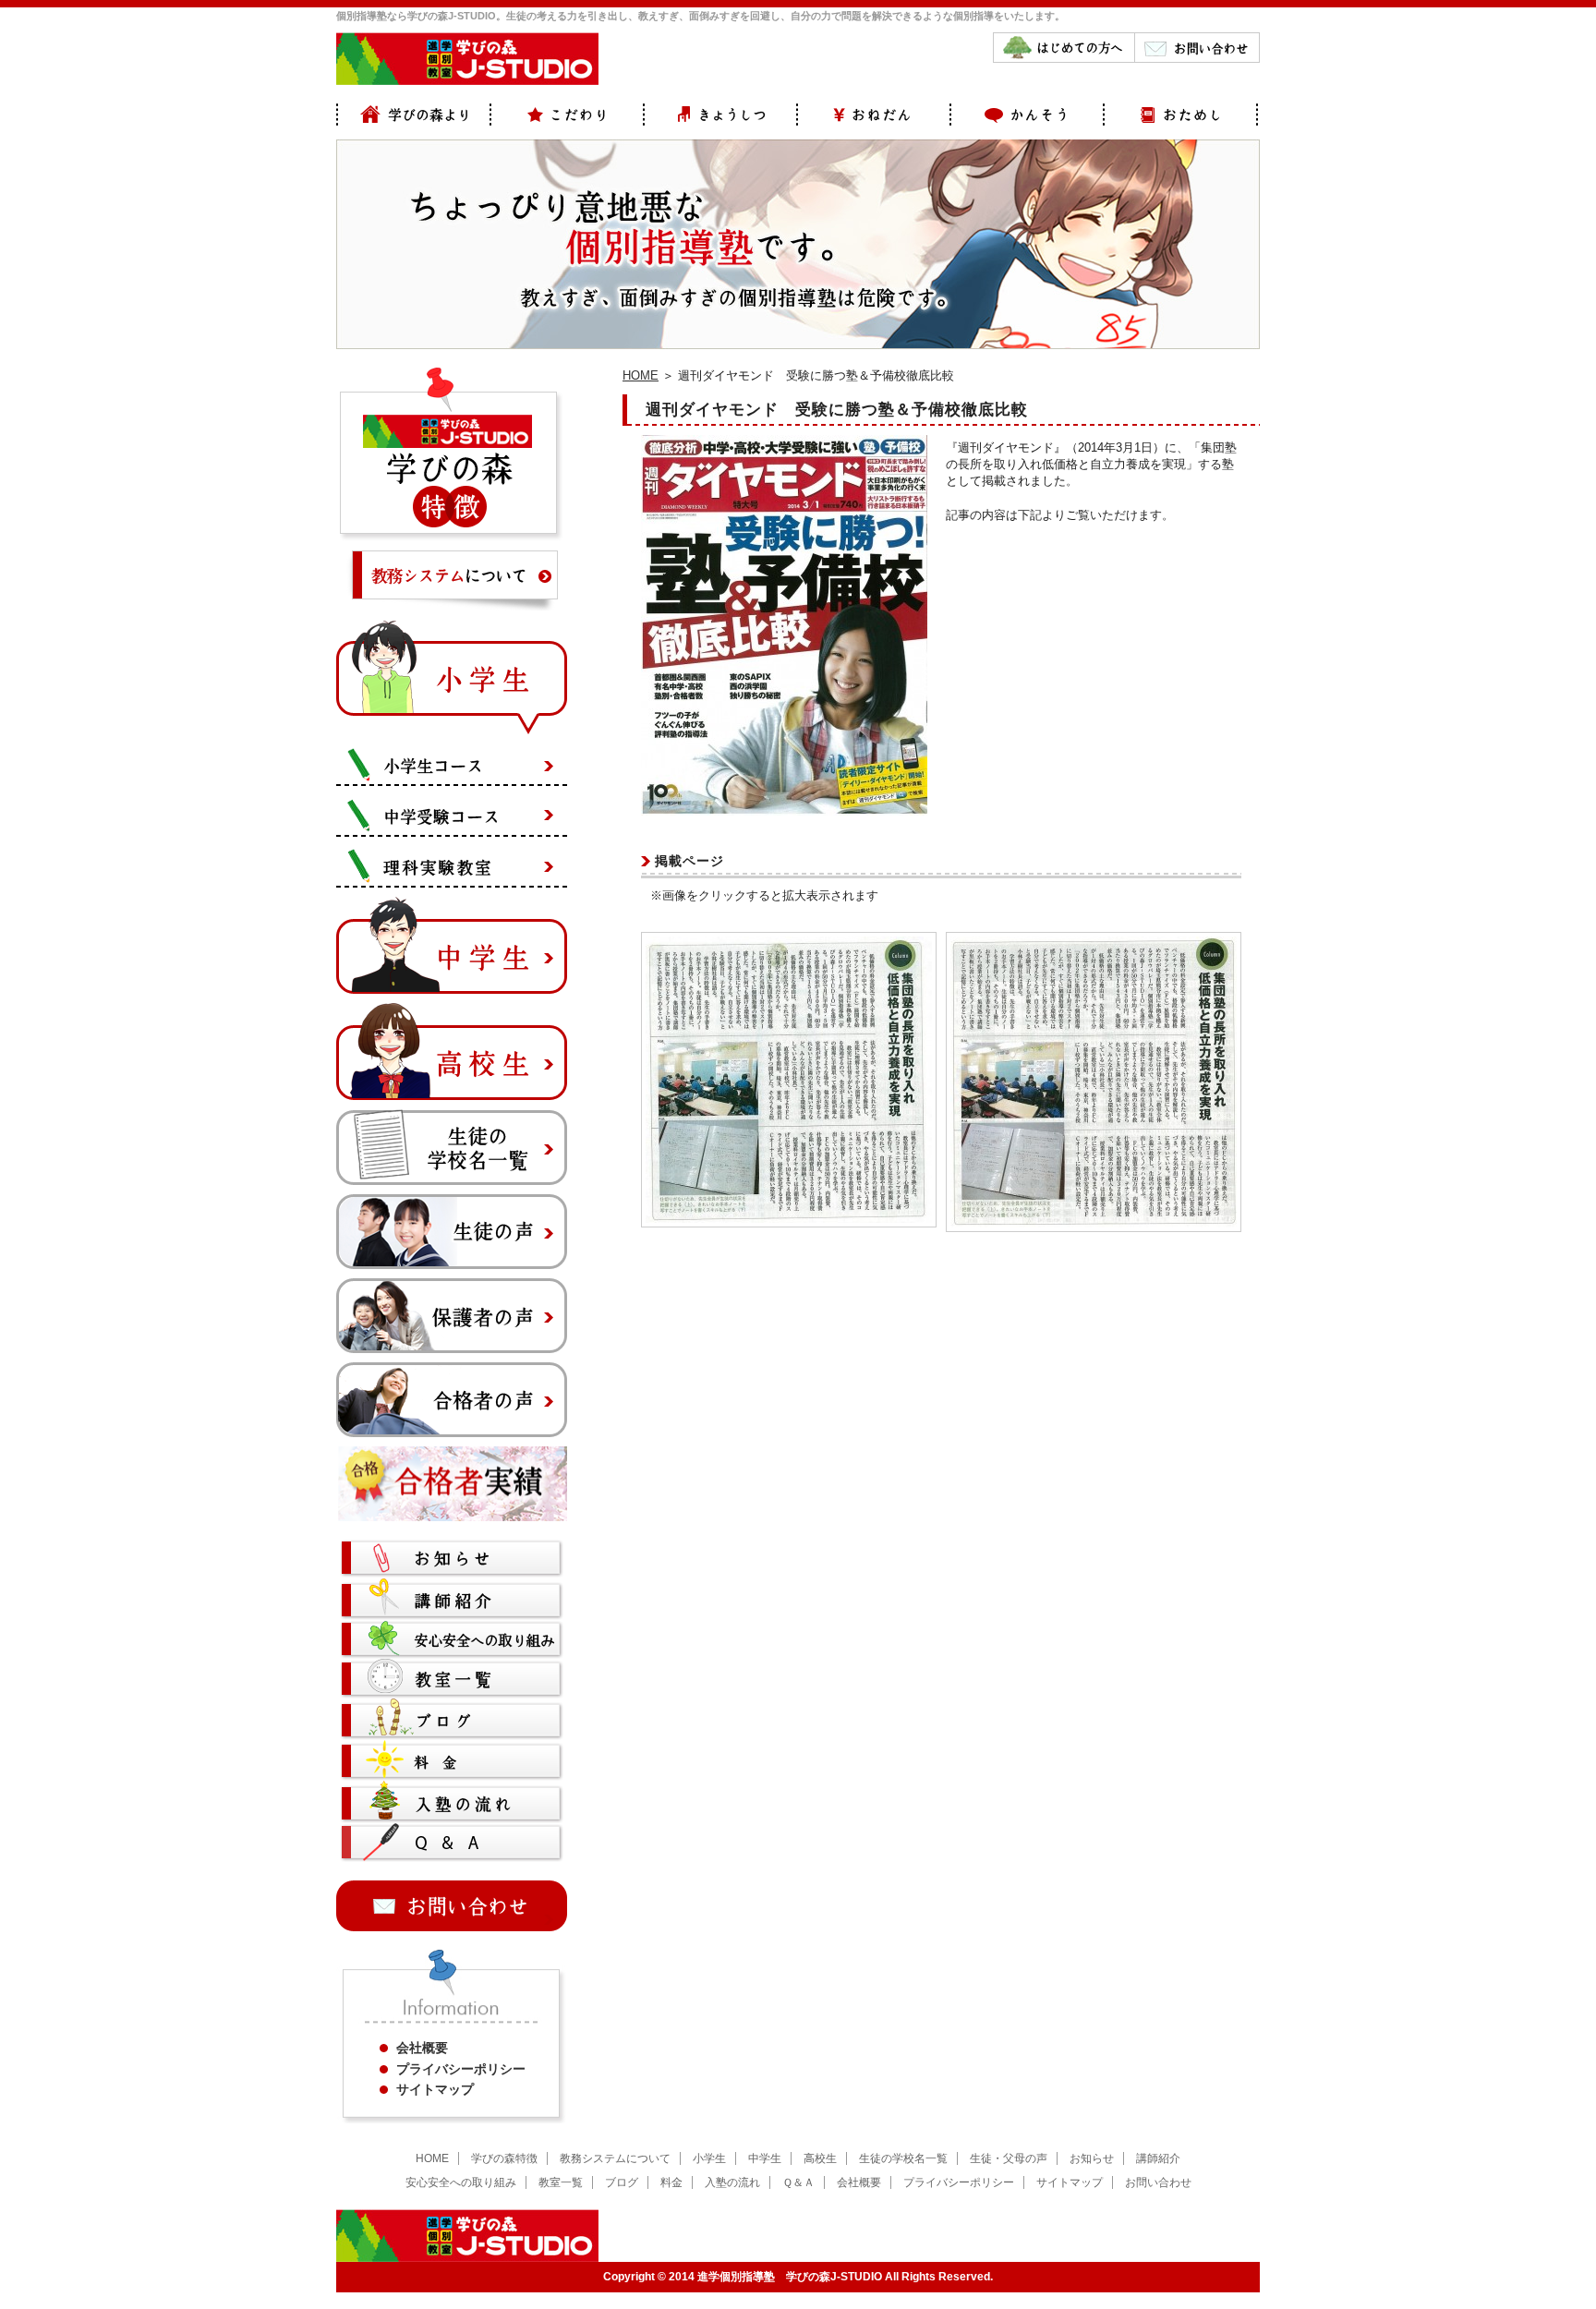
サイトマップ (435, 2089)
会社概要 (422, 2048)
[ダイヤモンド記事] (789, 1219)
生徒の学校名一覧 (903, 2158)
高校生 (820, 2158)
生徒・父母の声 (1009, 2158)
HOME (641, 375)
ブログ (622, 2182)
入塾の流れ (732, 2182)
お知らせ (1092, 2158)
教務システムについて (615, 2158)
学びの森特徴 (504, 2158)
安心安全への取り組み (461, 2182)
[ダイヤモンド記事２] (1094, 1223)
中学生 (765, 2158)
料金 (671, 2182)
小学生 (709, 2158)
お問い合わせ (1158, 2182)
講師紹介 (1158, 2158)
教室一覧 (561, 2182)
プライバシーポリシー (461, 2069)
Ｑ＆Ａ (798, 2182)
